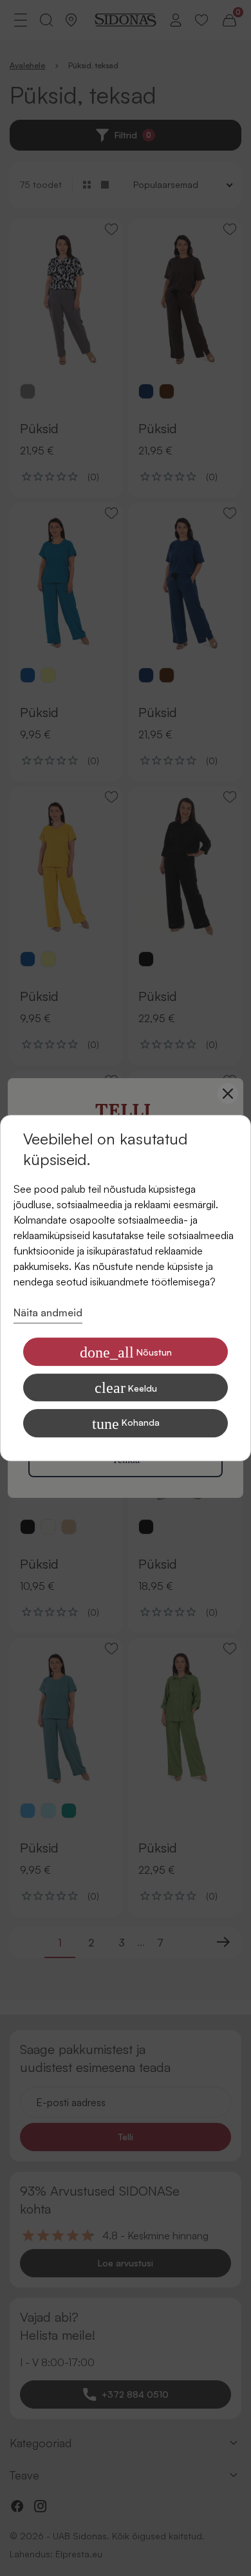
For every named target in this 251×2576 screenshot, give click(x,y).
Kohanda (126, 1424)
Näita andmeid (48, 1312)
